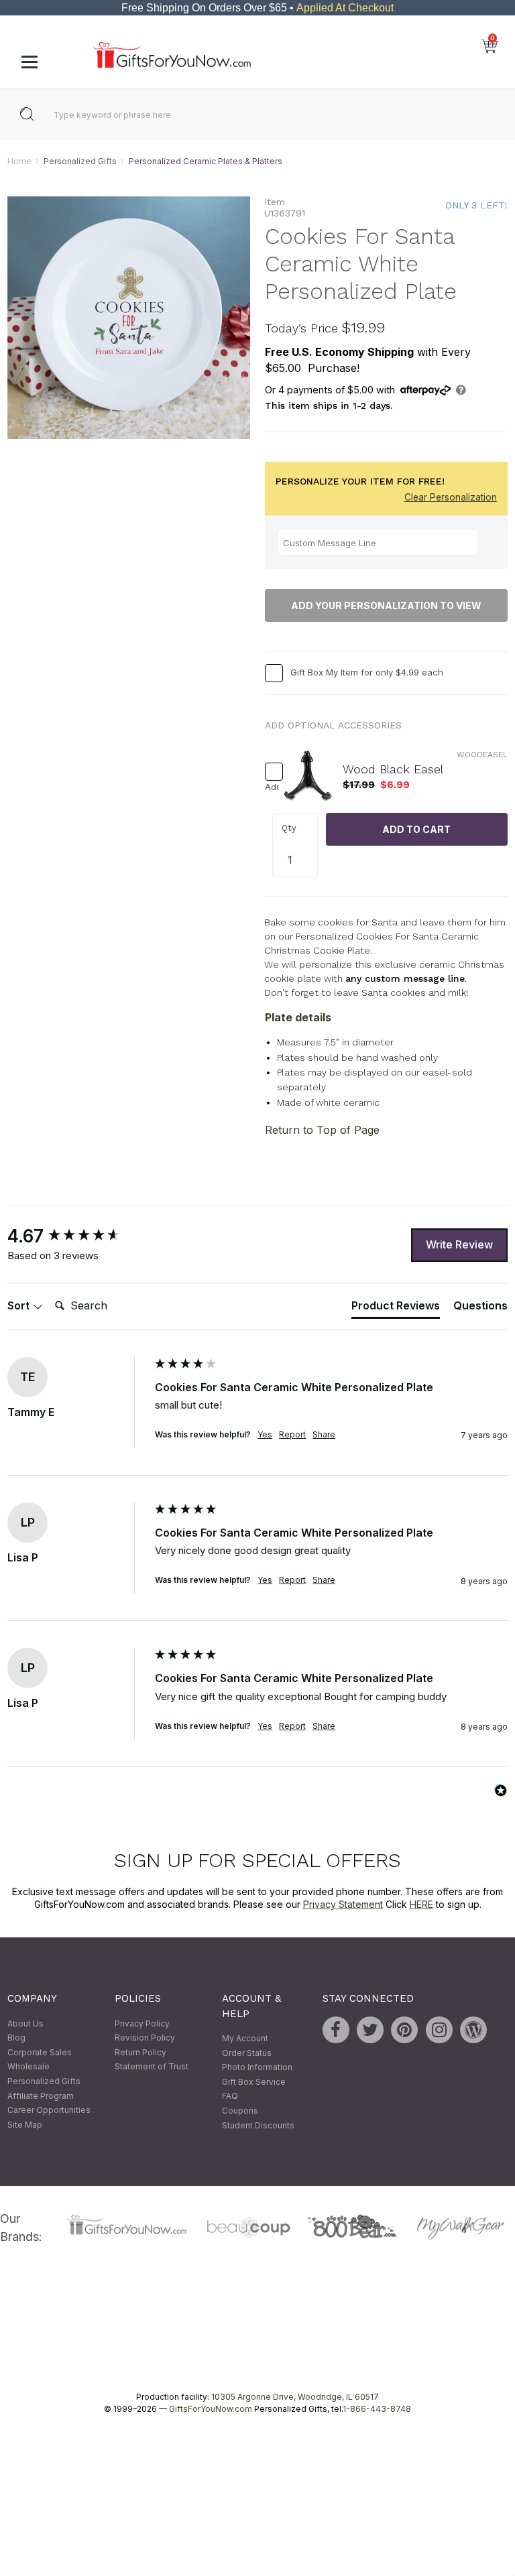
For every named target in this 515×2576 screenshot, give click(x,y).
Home (19, 161)
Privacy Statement (343, 1905)
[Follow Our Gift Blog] (473, 2030)
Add (268, 787)
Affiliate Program (41, 2096)
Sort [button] (20, 1305)
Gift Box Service (254, 2082)
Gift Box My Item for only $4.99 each (367, 672)
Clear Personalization (451, 498)
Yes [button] (265, 1434)
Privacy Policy (142, 2023)
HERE (421, 1905)
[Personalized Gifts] (172, 65)
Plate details (298, 1018)
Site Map (25, 2125)
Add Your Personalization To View (386, 605)
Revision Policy (145, 2038)
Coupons (240, 2111)
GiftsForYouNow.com (211, 2409)
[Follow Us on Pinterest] (404, 2030)
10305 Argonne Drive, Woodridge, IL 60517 (295, 2397)
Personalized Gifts (80, 161)
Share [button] (324, 1434)
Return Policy (140, 2052)
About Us (25, 2023)
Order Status (247, 2053)
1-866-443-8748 (377, 2409)
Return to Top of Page (322, 1130)
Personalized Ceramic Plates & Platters (206, 161)
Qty (289, 828)
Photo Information (257, 2068)
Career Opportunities (49, 2111)
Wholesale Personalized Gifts (44, 2074)
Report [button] (292, 1434)
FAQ (230, 2097)
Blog (16, 2038)
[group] (78, 1236)
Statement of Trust (152, 2067)
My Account (245, 2038)
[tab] (396, 1309)
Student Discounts (258, 2125)
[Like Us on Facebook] (336, 2030)
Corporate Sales (40, 2052)
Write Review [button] (459, 1244)
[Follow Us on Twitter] (370, 2030)
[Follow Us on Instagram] (439, 2030)
